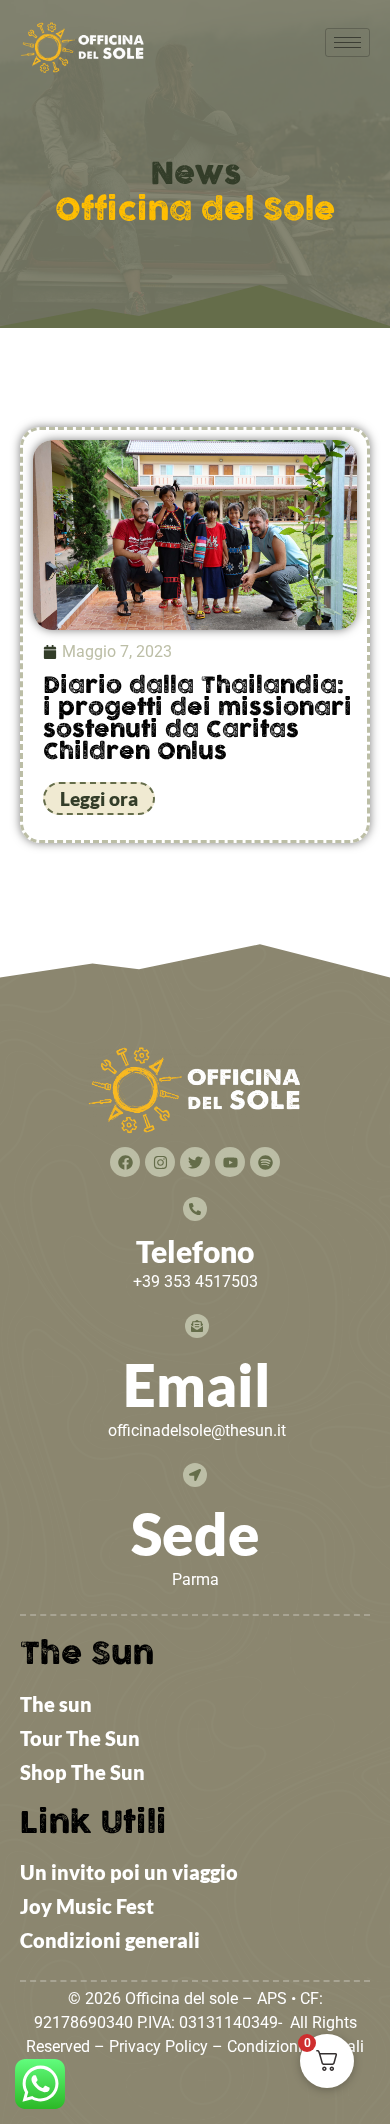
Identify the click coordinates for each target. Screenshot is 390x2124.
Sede (195, 1533)
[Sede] (195, 1475)
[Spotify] (265, 1162)
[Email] (197, 1326)
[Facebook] (125, 1162)
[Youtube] (230, 1162)
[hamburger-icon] (347, 42)
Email (197, 1384)
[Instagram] (160, 1162)
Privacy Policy (158, 2046)
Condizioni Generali (295, 2046)
